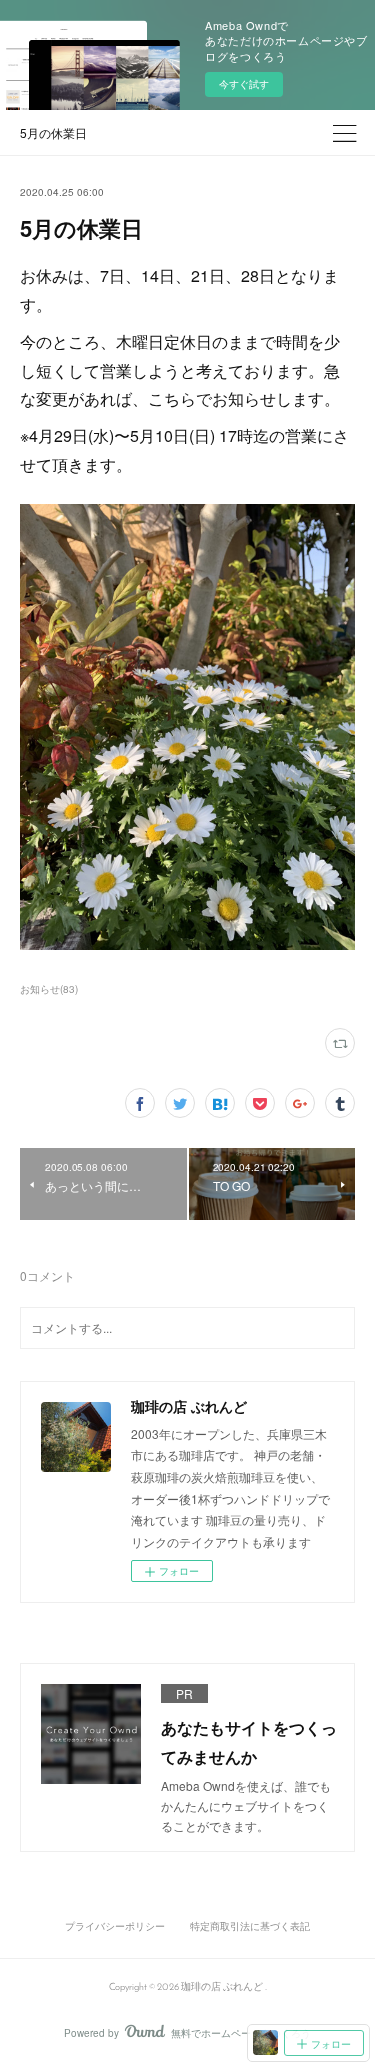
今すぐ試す (244, 84)
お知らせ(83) (49, 989)
